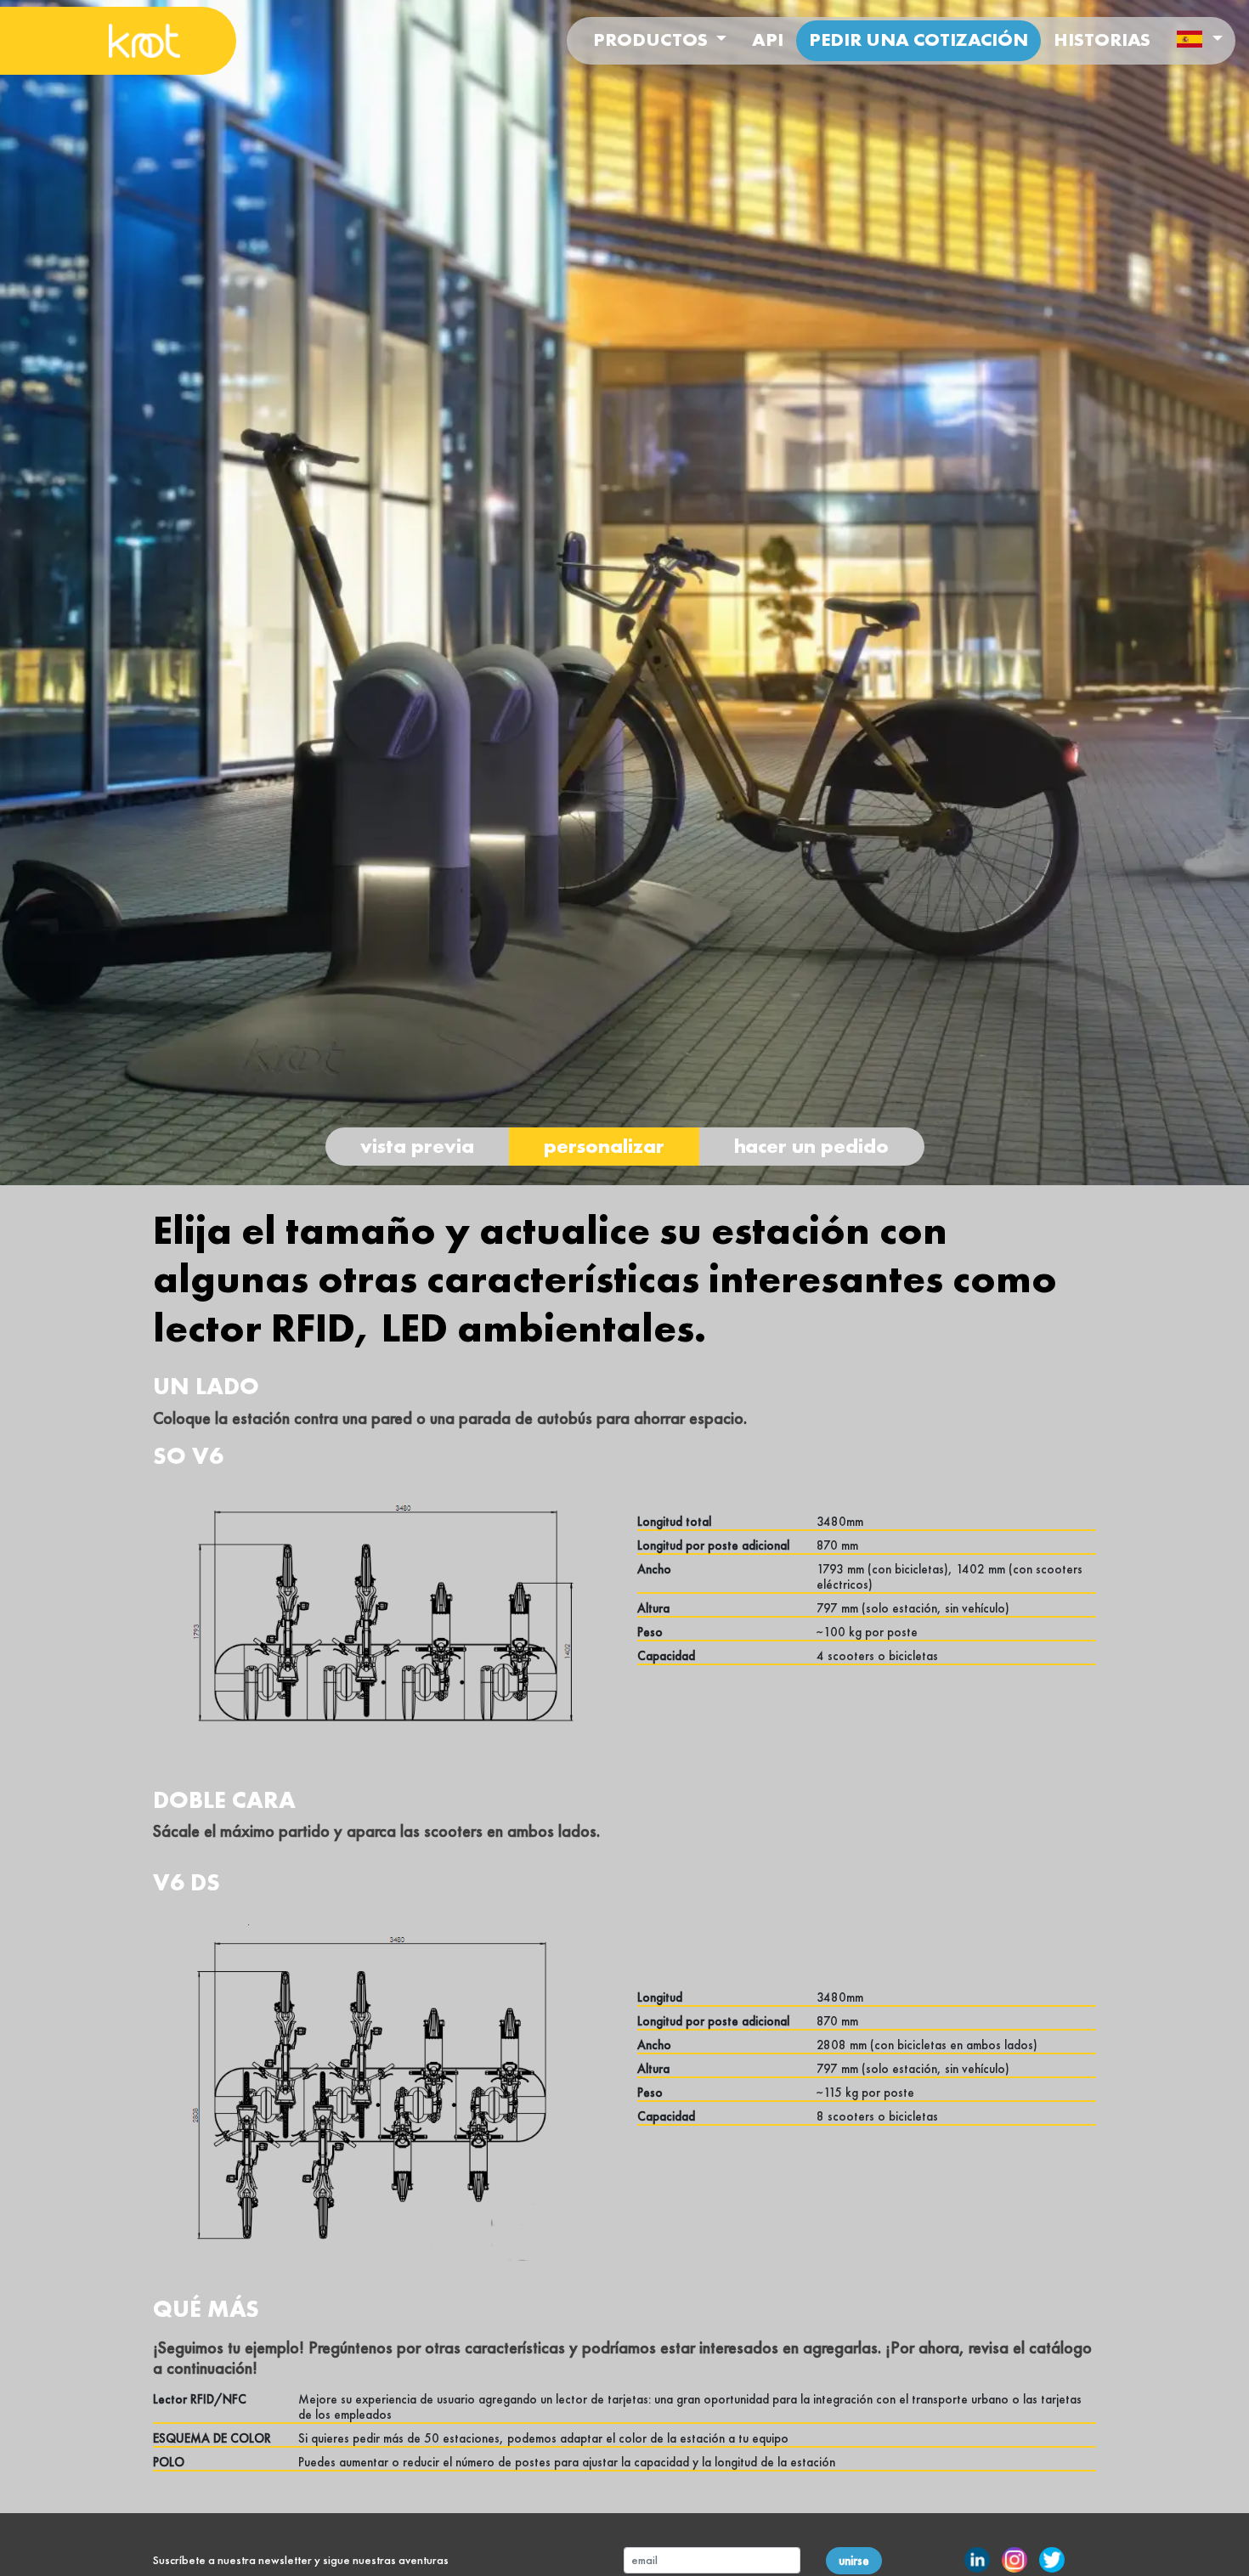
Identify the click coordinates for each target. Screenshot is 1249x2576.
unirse (854, 2561)
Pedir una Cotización (918, 40)
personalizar (604, 1146)
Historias (1102, 40)
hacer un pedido (811, 1146)
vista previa (417, 1146)
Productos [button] (653, 40)
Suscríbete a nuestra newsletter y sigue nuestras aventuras (301, 2560)
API (768, 40)
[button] (1199, 41)
